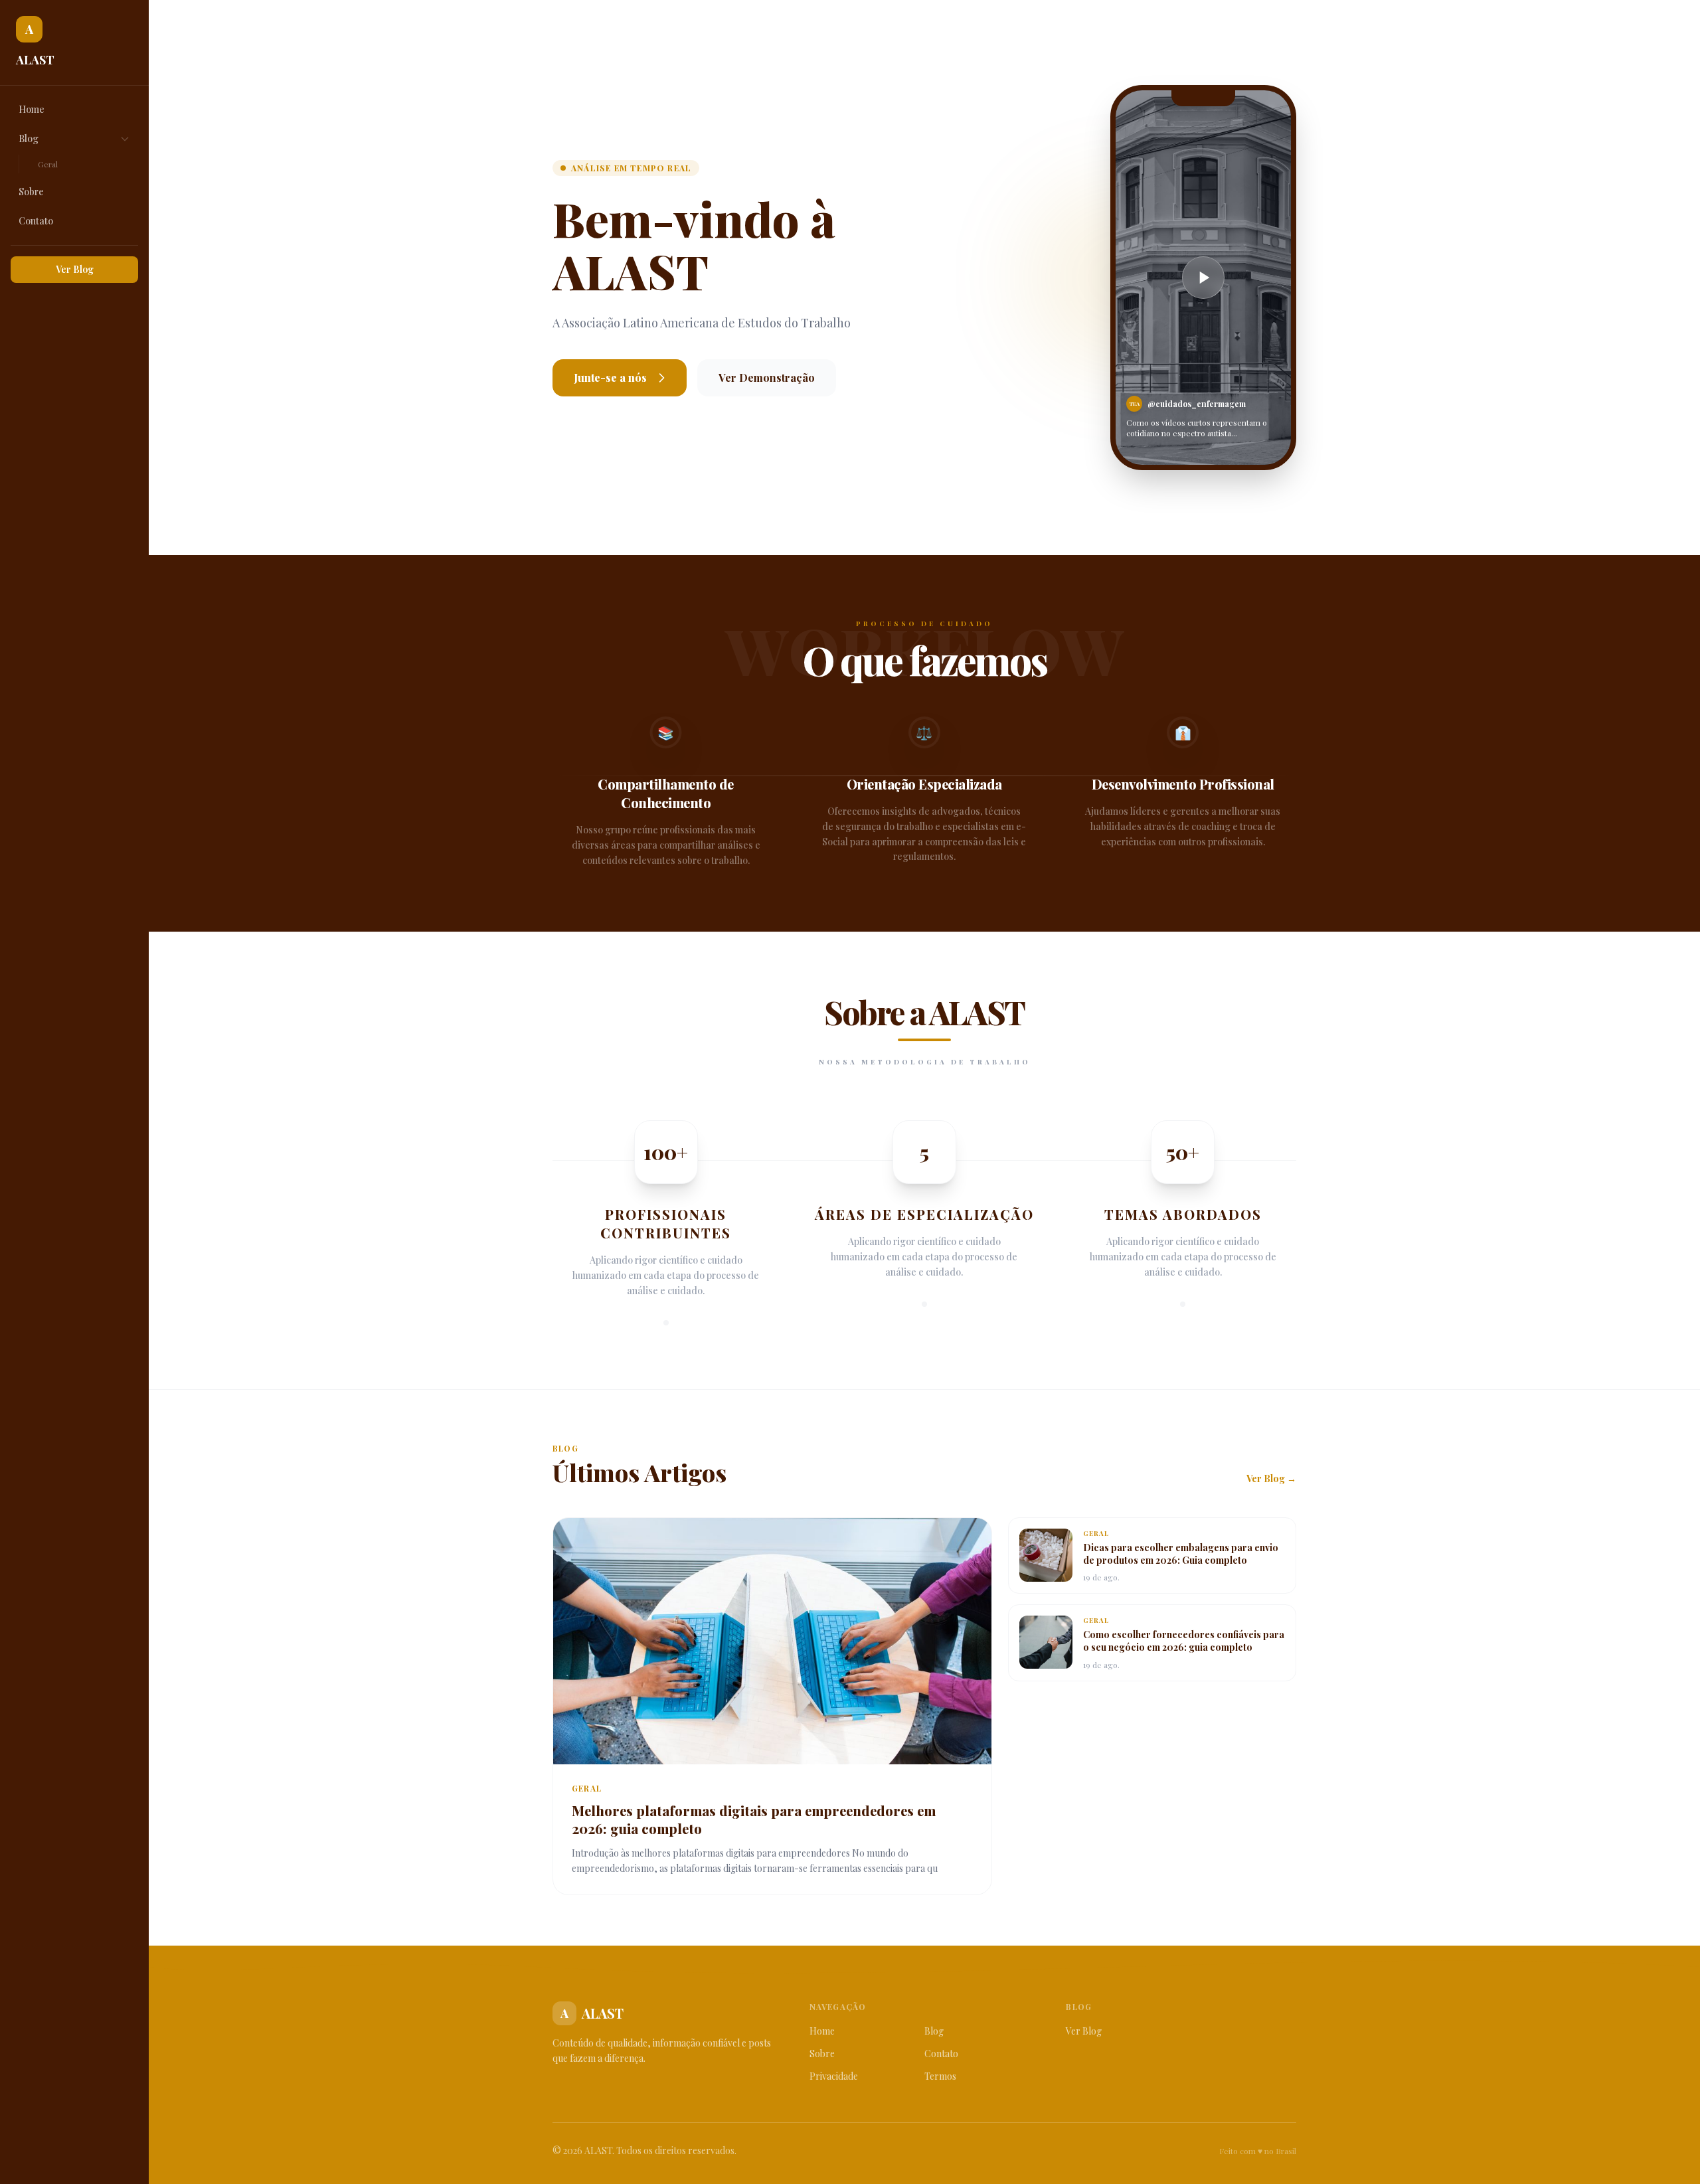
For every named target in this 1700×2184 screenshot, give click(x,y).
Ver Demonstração (767, 378)
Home (32, 109)
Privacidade (834, 2076)
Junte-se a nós (610, 378)
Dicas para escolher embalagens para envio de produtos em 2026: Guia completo (1181, 1554)
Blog (29, 138)
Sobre (31, 192)
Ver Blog (75, 269)
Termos (940, 2076)
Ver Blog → (1271, 1478)
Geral (48, 164)
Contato (36, 221)
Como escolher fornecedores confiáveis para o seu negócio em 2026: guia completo (1184, 1641)
